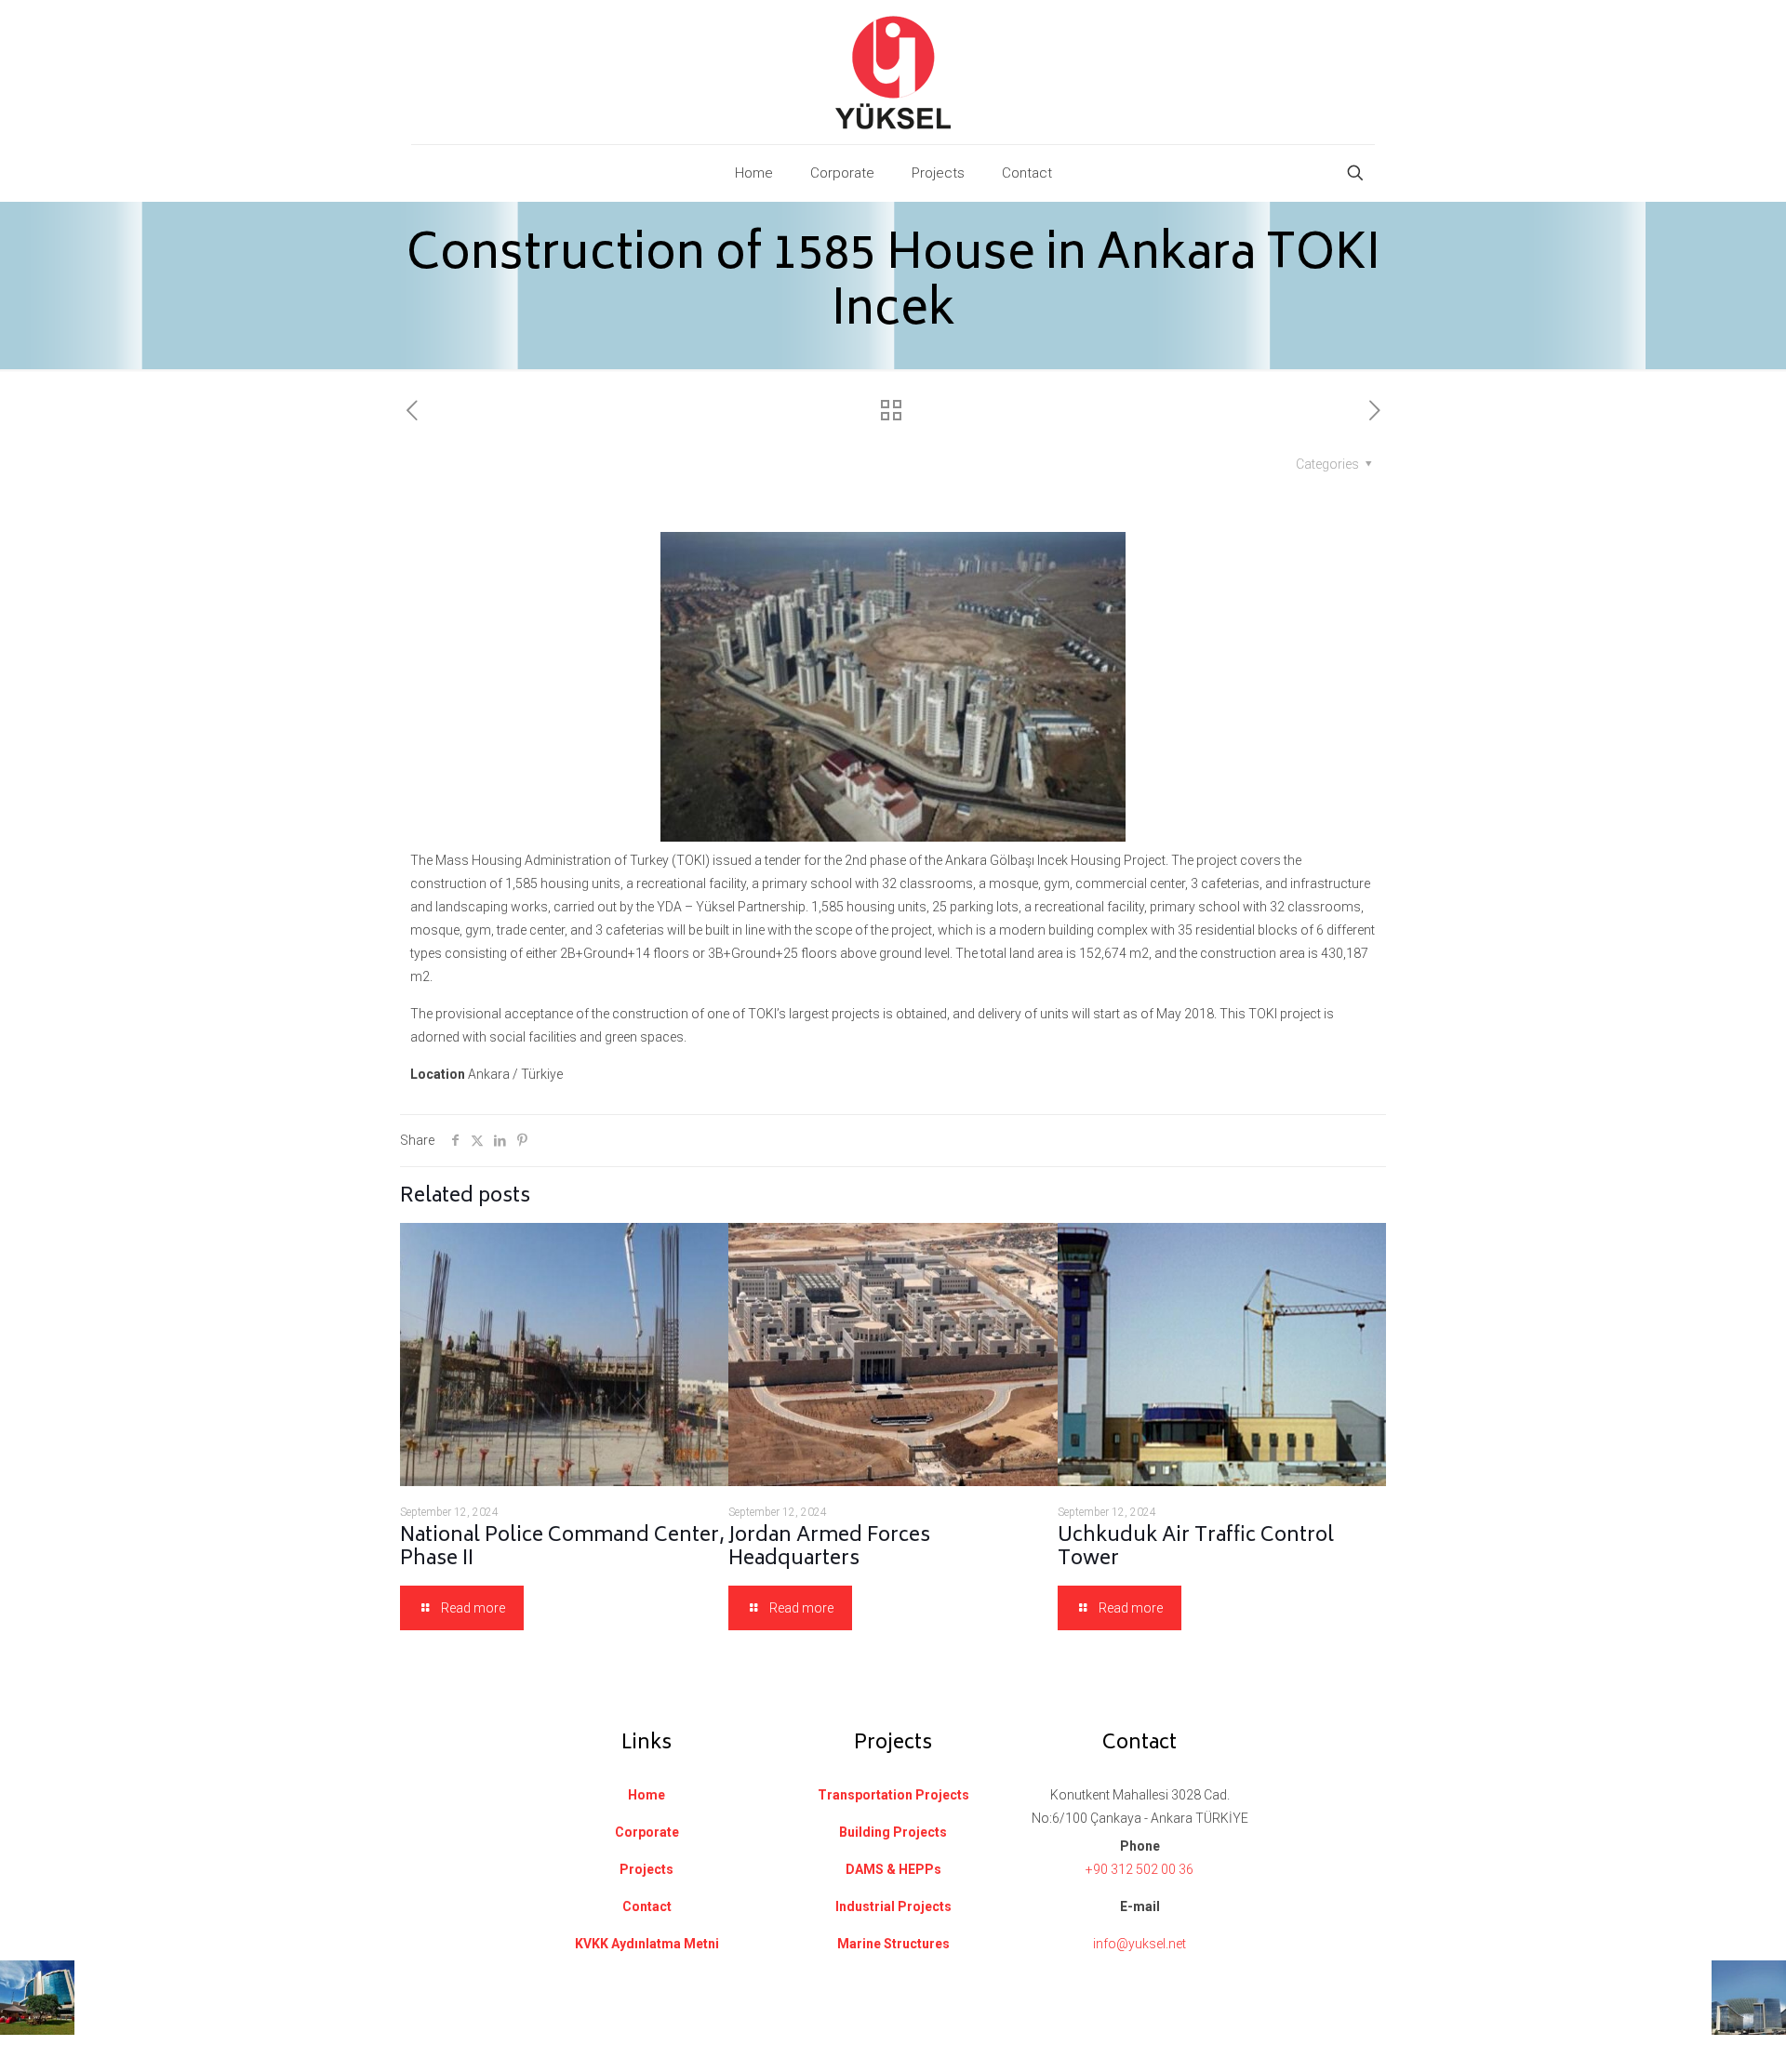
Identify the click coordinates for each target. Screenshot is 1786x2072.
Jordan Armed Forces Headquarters (829, 1548)
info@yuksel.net (1140, 1944)
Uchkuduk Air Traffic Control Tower (1196, 1548)
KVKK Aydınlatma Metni (647, 1944)
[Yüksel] (893, 72)
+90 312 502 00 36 (1140, 1869)
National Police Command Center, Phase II (562, 1548)
